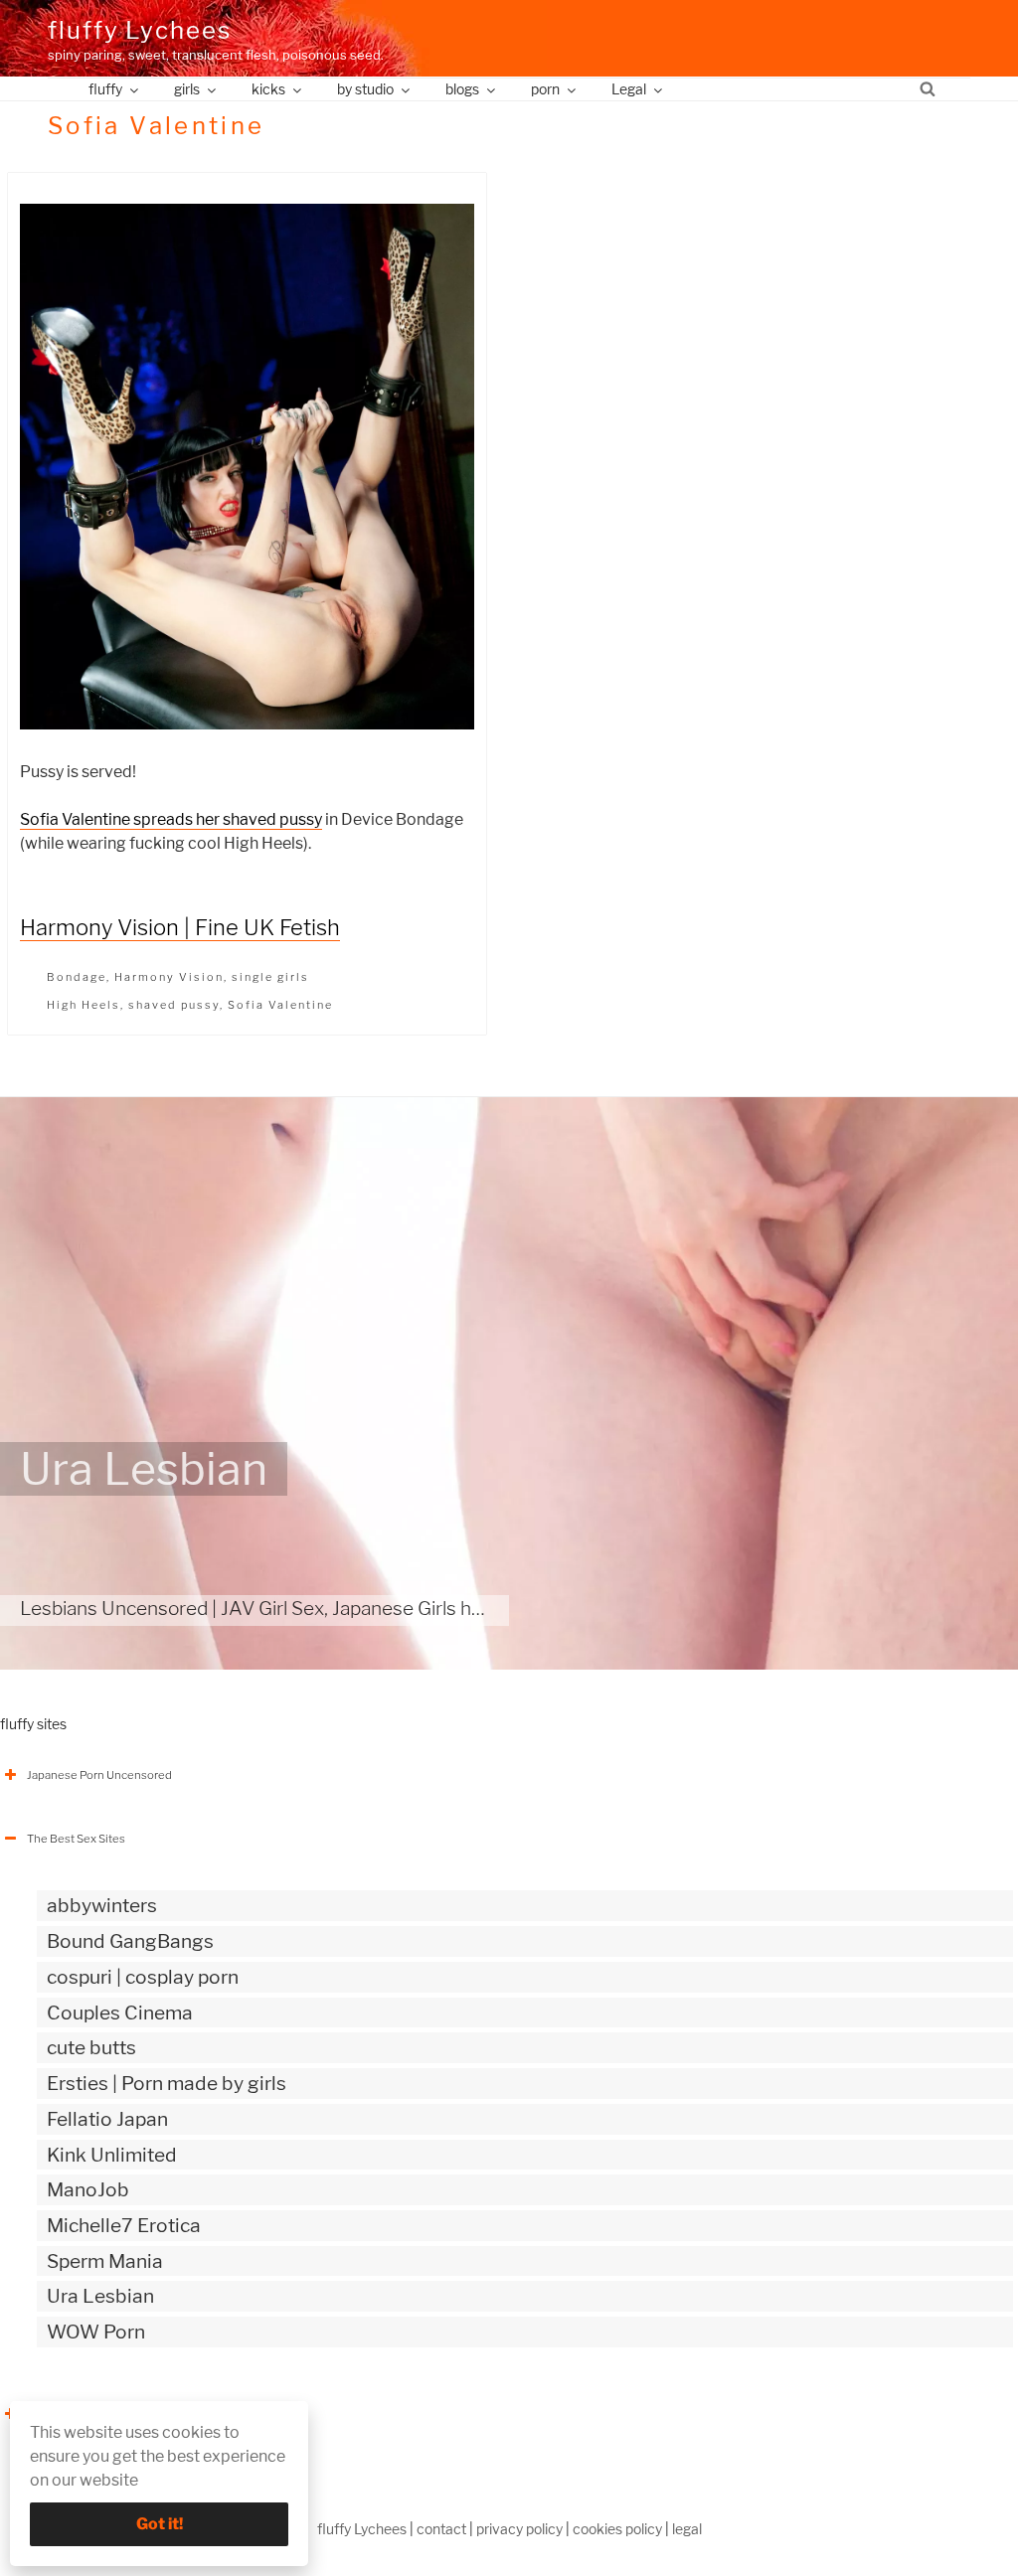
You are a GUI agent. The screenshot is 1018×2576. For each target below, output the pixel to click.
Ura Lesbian (144, 1469)
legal (687, 2529)
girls (187, 89)
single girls (270, 977)
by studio (365, 89)
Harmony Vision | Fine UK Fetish (180, 927)
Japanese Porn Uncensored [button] (99, 1775)
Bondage (77, 977)
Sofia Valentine (280, 1005)
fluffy (105, 89)
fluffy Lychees (140, 30)
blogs (462, 89)
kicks (268, 89)
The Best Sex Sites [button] (76, 1839)
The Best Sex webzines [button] (88, 2414)
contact (441, 2529)
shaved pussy (174, 1005)
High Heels (84, 1005)
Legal (629, 89)
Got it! (160, 2524)
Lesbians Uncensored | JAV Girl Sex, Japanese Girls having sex (286, 1608)
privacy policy (519, 2529)
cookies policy (617, 2529)
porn (545, 89)
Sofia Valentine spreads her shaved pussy (171, 819)
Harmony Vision (169, 977)
